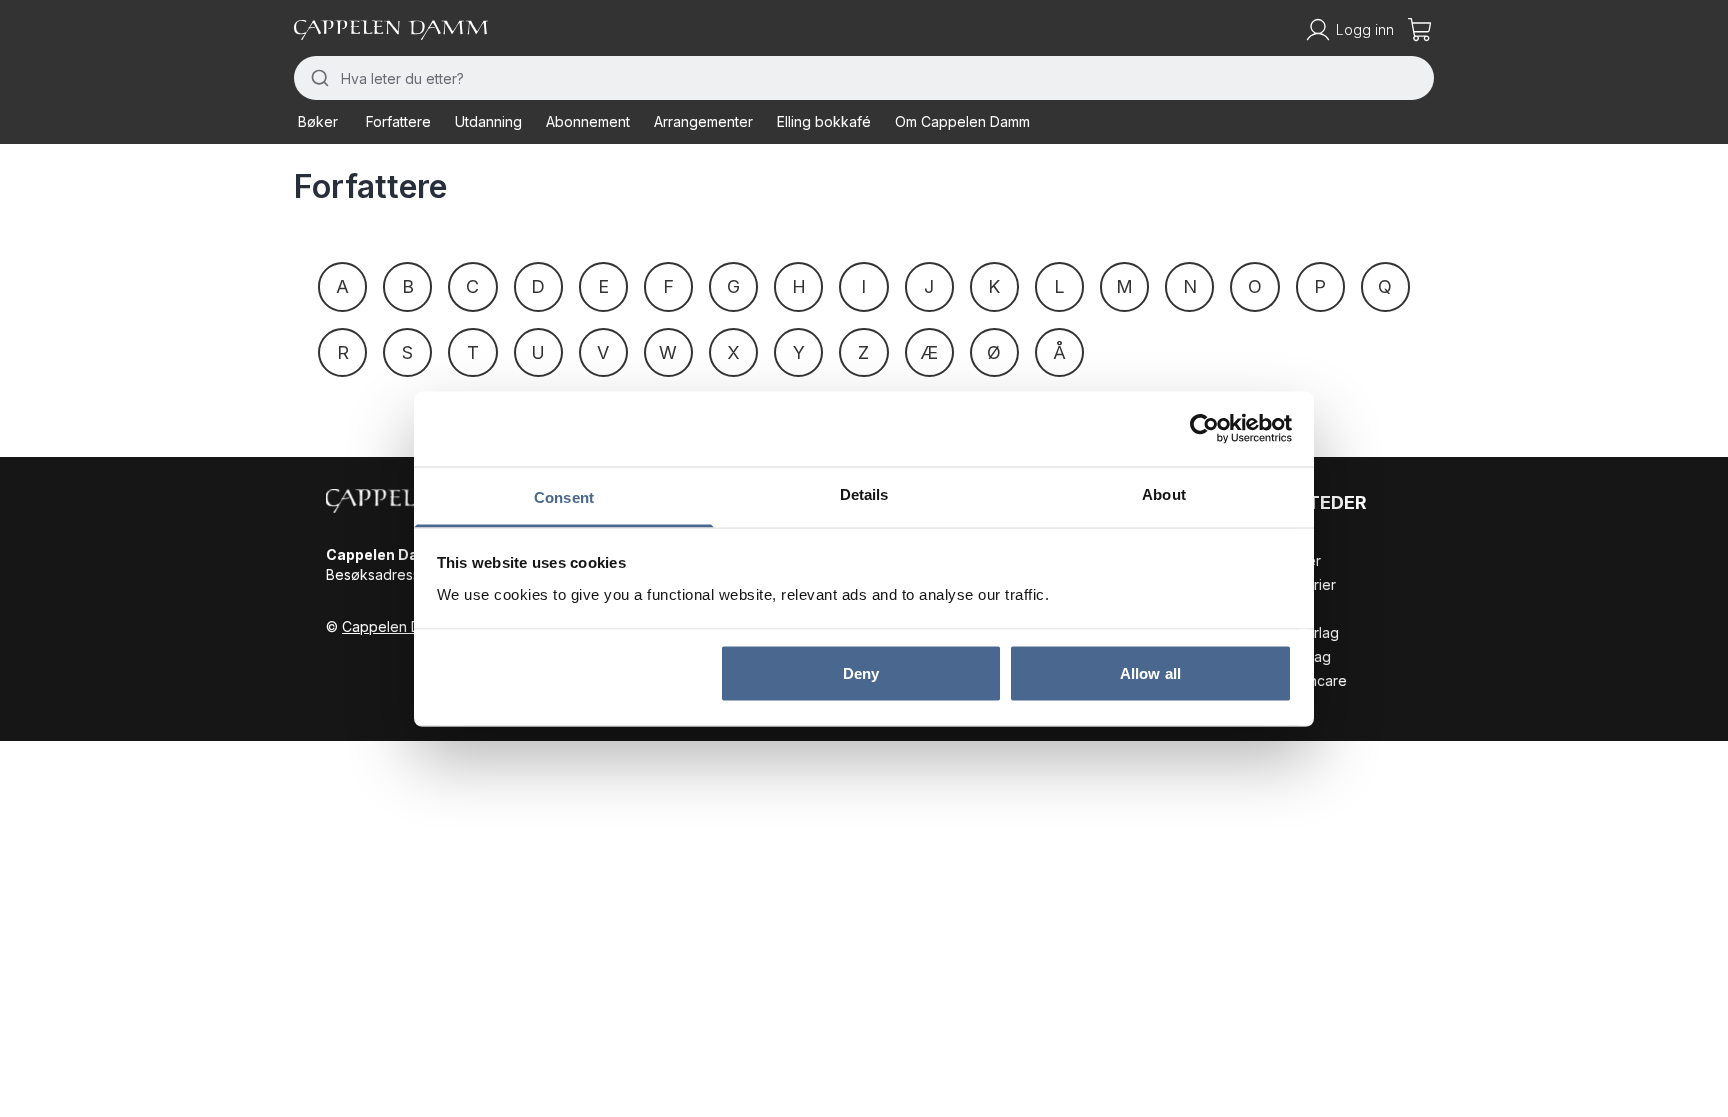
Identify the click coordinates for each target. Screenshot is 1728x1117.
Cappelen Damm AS (407, 626)
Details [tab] (864, 493)
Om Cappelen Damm (962, 121)
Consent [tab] (564, 496)
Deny (861, 673)
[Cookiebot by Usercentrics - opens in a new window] (1204, 429)
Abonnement (588, 121)
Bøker (318, 121)
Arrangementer (703, 121)
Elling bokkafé (824, 121)
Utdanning (488, 121)
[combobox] (864, 78)
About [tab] (1164, 493)
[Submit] (317, 78)
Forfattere (398, 121)
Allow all (1150, 673)
